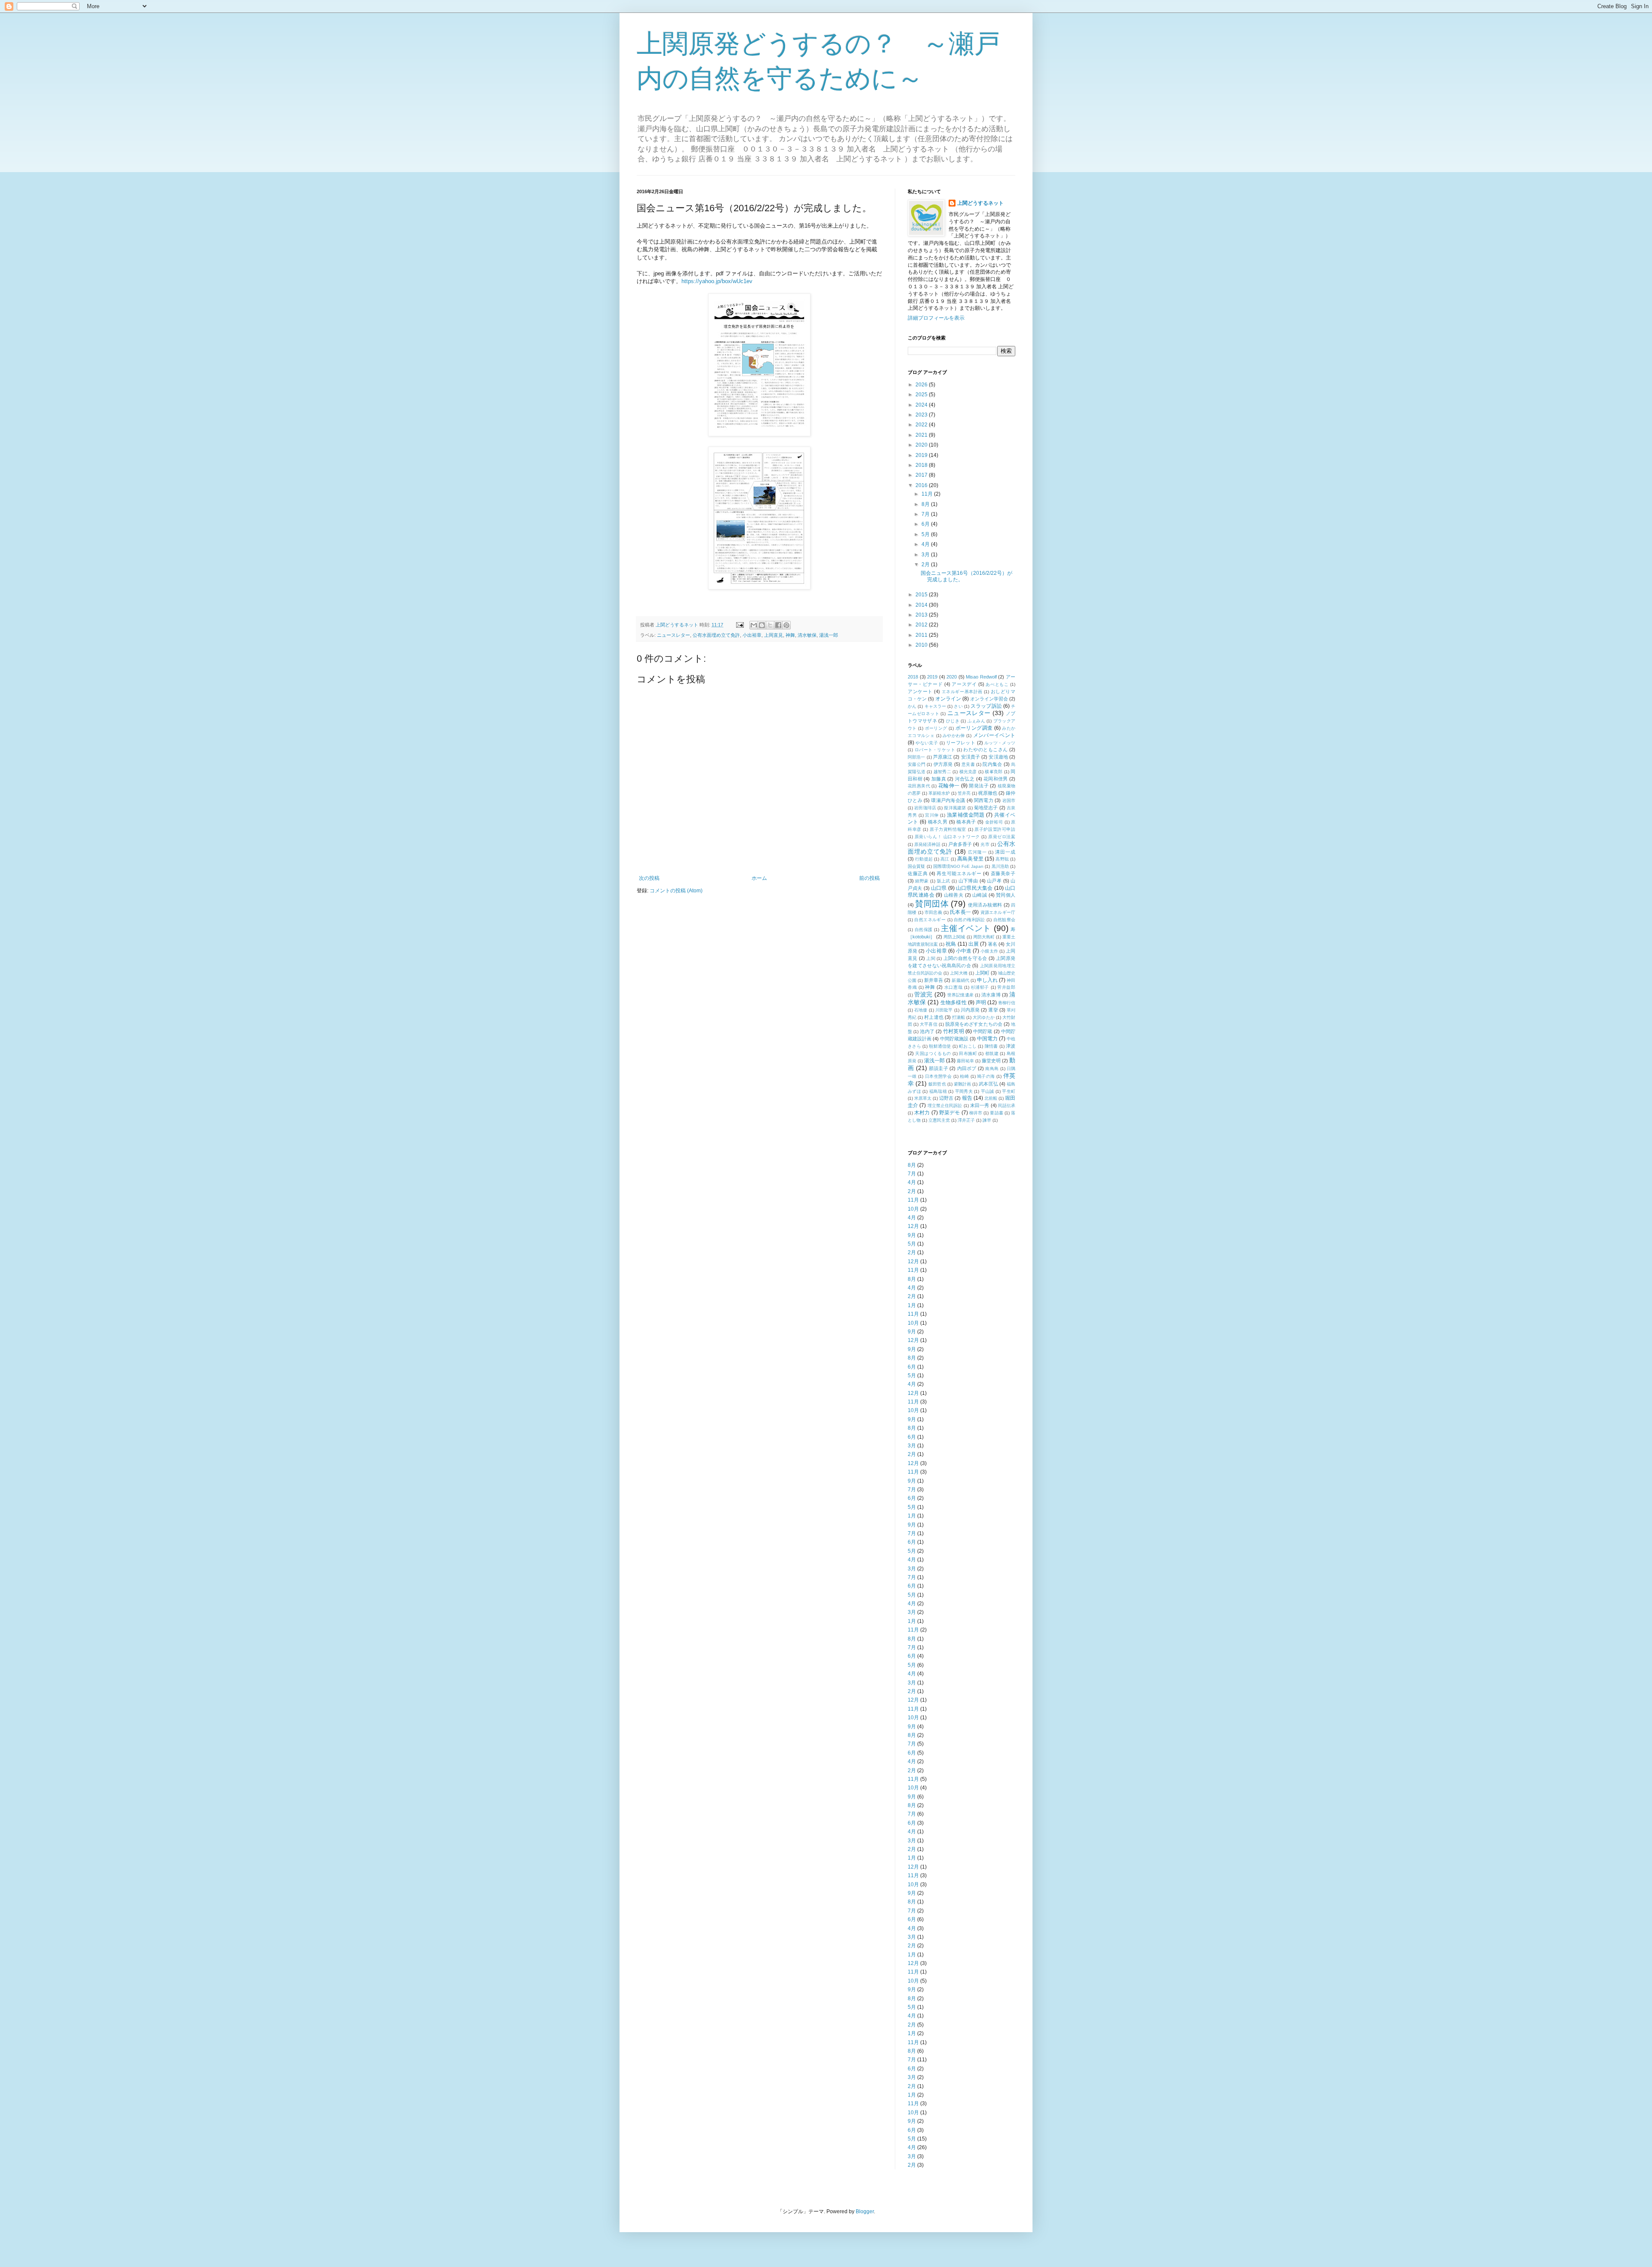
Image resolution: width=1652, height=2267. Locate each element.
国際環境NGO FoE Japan (959, 866)
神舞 (790, 635)
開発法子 (979, 786)
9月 (912, 1235)
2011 (922, 635)
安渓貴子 (971, 757)
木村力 (922, 1113)
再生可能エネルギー (959, 873)
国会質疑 (916, 866)
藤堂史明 (991, 1061)
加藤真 (939, 779)
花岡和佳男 (996, 779)
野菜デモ (950, 1113)
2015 (922, 595)
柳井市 (976, 1113)
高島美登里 (970, 859)
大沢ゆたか (983, 1017)
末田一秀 (980, 1105)
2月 (926, 564)
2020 (922, 445)
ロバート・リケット (935, 750)
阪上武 (944, 881)
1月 (912, 1305)
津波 (1011, 1046)
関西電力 (984, 800)
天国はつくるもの (933, 1053)
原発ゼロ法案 (1002, 837)
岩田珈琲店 (925, 808)
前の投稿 (869, 878)
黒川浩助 (1000, 866)
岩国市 (1009, 800)
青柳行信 (1007, 1003)
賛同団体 (932, 904)
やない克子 (927, 743)
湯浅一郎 (829, 635)
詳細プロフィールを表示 (936, 318)
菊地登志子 (986, 808)
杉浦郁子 (980, 987)
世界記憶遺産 (960, 995)
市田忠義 (933, 912)
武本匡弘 (988, 1084)
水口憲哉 (953, 987)
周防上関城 (954, 937)
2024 (922, 405)
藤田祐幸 (965, 1061)
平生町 (1009, 1091)
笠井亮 (964, 793)
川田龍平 (944, 1010)
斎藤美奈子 (1003, 873)
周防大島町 (984, 937)
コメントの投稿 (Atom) (676, 891)
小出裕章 (752, 635)
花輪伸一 (949, 786)
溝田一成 (1005, 852)
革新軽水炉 (939, 793)
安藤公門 (917, 764)
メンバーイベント (994, 735)
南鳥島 (992, 1069)
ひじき (953, 721)
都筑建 (992, 1053)
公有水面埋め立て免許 (716, 635)
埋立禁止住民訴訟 (945, 1106)
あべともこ (997, 684)
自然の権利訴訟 (969, 920)
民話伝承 (1007, 1106)
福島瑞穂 (938, 1091)
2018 (922, 465)
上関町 (982, 973)
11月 (928, 494)
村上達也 (934, 1017)
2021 (922, 435)
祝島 (951, 944)
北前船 (991, 1098)
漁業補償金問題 (966, 815)
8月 (926, 504)
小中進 (964, 951)
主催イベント (966, 928)
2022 (922, 425)
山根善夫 (954, 895)
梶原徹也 (988, 793)
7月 (926, 514)
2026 (922, 385)
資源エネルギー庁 (998, 912)
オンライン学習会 (989, 699)
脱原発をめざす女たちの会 (974, 1024)
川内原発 (970, 1010)
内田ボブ (967, 1068)
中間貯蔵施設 (954, 1039)
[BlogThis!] (762, 625)
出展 (974, 944)
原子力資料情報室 (948, 829)
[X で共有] (770, 625)
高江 (945, 859)
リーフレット (961, 743)
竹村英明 (954, 1031)
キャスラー (935, 706)
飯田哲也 (937, 1084)
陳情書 (991, 1046)
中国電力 (987, 1039)
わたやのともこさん (986, 749)
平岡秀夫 (964, 1091)
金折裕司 (994, 822)
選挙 (993, 1010)
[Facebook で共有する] (778, 625)
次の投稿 (649, 878)
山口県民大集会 (974, 888)
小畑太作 (989, 951)
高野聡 (1002, 859)
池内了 (927, 1031)
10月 (913, 1209)
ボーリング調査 (974, 728)
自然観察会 (1005, 920)
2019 (922, 455)
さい (958, 706)
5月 (926, 534)
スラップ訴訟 (986, 706)
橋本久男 (938, 822)
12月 (913, 1226)
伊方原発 (943, 764)
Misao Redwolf (981, 677)
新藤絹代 (960, 980)
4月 (926, 544)
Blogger (865, 2211)
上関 (931, 958)
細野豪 (922, 881)
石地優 (921, 1010)
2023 (922, 415)
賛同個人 (1006, 895)
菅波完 (923, 994)
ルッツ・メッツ (1000, 743)
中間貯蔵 (983, 1031)
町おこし (968, 1046)
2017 (922, 475)
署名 (992, 944)
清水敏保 (807, 635)
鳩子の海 (986, 1076)
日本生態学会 (938, 1076)
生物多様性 (953, 1002)
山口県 (939, 888)
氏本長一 (960, 912)
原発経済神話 (927, 844)
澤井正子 (966, 1120)
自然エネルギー (930, 920)
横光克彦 (968, 772)
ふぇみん (976, 721)
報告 (967, 1098)
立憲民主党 (939, 1120)
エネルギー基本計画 (962, 692)
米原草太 (923, 1098)
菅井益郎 (1006, 987)
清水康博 (991, 995)
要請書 (996, 1113)
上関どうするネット (980, 203)
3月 (926, 555)
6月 (926, 524)
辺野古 (946, 1098)
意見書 (968, 764)
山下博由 (968, 881)
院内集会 (992, 764)
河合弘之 (965, 779)
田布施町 (968, 1053)
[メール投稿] (740, 625)
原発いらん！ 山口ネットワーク (947, 837)
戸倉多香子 (960, 844)
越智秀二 (942, 772)
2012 (922, 625)
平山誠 (988, 1091)
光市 (985, 844)
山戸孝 (994, 881)
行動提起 (924, 859)
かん (912, 706)
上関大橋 (959, 973)
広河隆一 (977, 852)
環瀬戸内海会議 (948, 800)
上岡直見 (774, 635)
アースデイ (964, 684)
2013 (922, 615)
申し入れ (987, 980)
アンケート (920, 691)
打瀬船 (959, 1017)
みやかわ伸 (954, 736)
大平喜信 (928, 1024)
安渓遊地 (998, 757)
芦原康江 (943, 757)
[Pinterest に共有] (786, 625)
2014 (922, 605)
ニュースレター (673, 635)
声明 (981, 1002)
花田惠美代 (919, 786)
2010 (922, 645)
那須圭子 (938, 1068)
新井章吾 (934, 980)
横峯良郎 (994, 772)
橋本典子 (966, 822)
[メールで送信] (754, 625)
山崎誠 (980, 895)
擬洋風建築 (955, 808)
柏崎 (964, 1076)
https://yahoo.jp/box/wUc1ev (717, 281)
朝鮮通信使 (940, 1046)
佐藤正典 (918, 873)
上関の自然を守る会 (965, 958)
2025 (922, 395)
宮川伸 (932, 815)
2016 (922, 485)
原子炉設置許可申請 (995, 829)
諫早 (987, 1120)
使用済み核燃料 (985, 905)
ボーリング (936, 728)
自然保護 (924, 930)
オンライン (948, 699)
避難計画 (962, 1084)
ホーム (759, 878)
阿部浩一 (917, 757)
